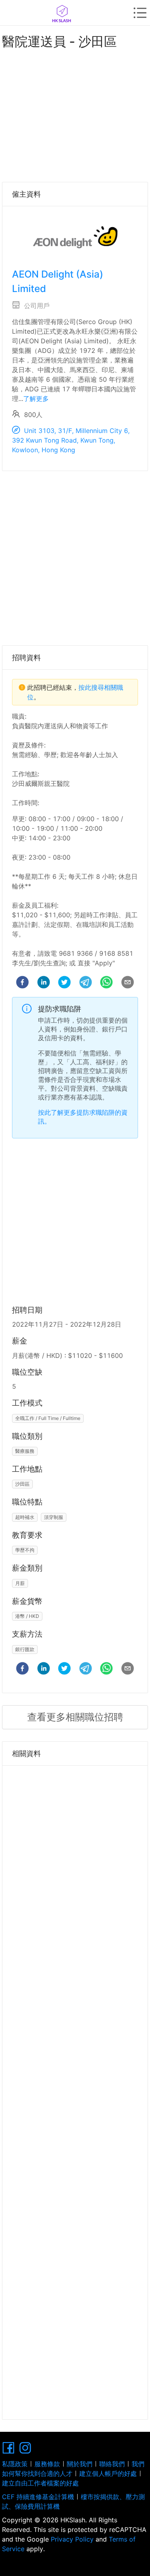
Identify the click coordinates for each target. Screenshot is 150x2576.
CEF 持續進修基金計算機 (38, 2497)
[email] (128, 983)
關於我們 (80, 2464)
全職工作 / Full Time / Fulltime (48, 1418)
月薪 (20, 1583)
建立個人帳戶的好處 (108, 2473)
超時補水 (25, 1517)
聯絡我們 (112, 2464)
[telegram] (86, 983)
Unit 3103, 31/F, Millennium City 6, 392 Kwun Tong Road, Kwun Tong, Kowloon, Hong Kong (71, 440)
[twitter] (64, 983)
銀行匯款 (25, 1649)
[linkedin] (44, 983)
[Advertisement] (75, 114)
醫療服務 (25, 1451)
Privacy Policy (72, 2539)
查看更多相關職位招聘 (75, 1717)
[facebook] (22, 983)
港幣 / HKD (27, 1616)
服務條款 (47, 2464)
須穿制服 (54, 1517)
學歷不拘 (25, 1550)
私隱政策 (15, 2464)
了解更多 (36, 399)
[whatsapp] (106, 983)
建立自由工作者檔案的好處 (40, 2483)
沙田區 (22, 1484)
